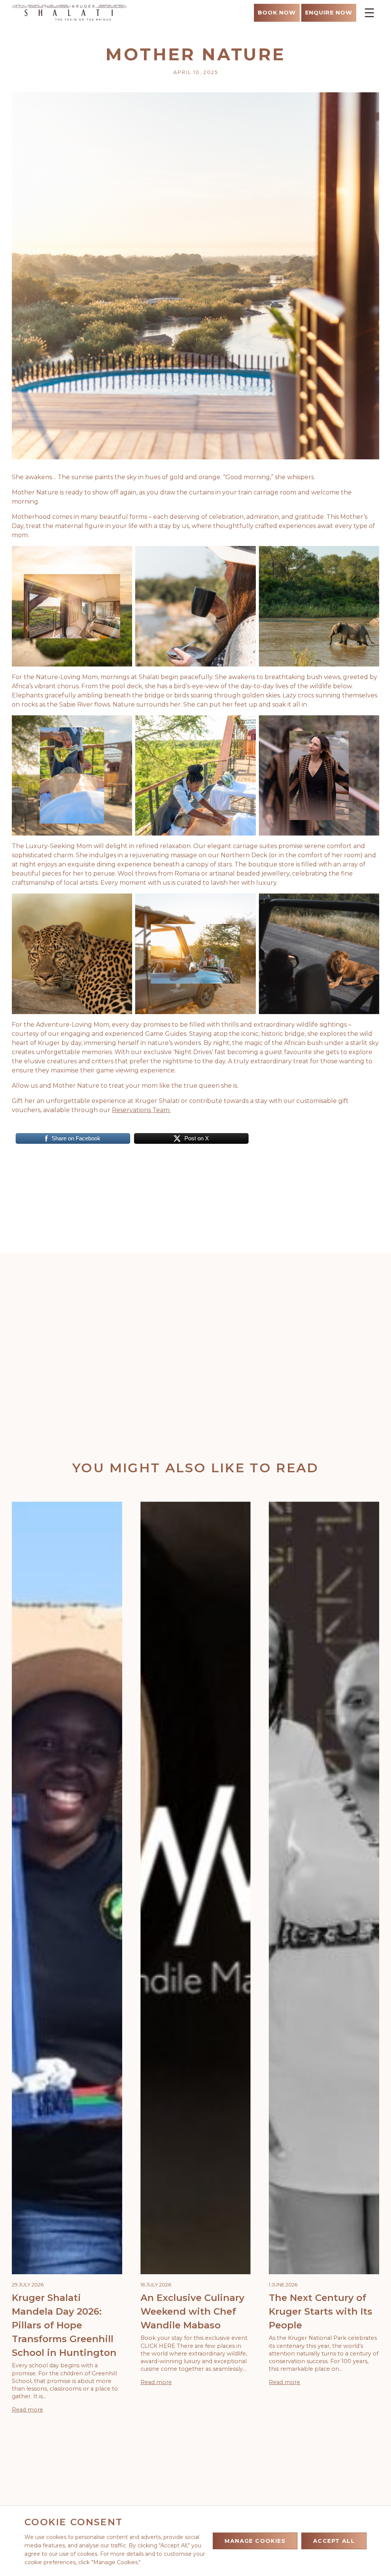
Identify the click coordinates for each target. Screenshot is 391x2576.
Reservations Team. (141, 1110)
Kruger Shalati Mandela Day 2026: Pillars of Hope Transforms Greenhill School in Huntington (64, 2325)
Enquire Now (329, 13)
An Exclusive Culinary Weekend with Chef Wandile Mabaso (192, 2311)
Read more (27, 2410)
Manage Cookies (255, 2541)
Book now (277, 13)
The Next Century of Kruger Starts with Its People (321, 2311)
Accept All (334, 2541)
